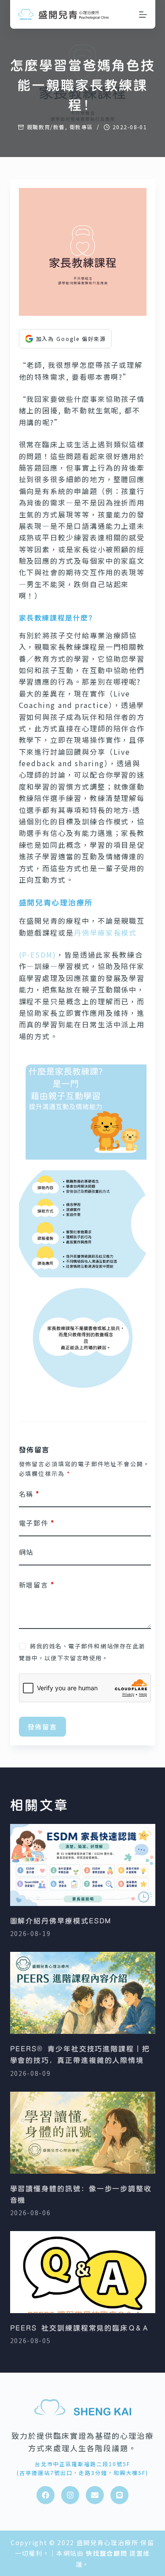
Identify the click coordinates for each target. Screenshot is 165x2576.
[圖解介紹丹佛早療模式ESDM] (83, 1865)
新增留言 (37, 1585)
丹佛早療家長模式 (105, 932)
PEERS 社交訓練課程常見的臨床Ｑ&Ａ (80, 2328)
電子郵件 (37, 1523)
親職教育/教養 (46, 127)
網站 (26, 1552)
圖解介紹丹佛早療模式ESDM (61, 1921)
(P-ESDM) (38, 955)
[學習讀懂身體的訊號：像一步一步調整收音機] (83, 2133)
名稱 (29, 1494)
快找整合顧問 (106, 2553)
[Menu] (143, 15)
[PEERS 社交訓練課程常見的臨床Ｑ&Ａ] (83, 2272)
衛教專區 (81, 127)
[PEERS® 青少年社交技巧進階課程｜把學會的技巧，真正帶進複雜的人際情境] (83, 1993)
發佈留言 (43, 1726)
